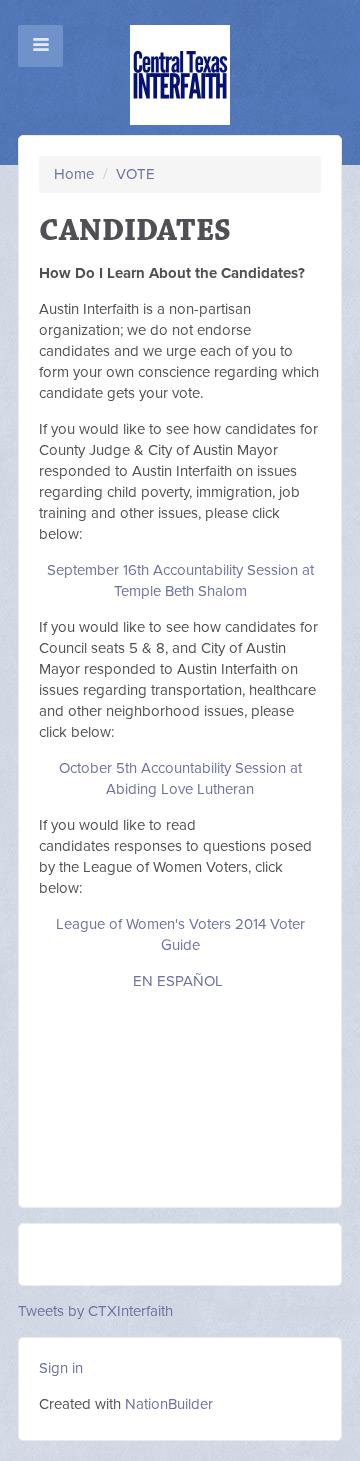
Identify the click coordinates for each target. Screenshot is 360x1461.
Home (74, 174)
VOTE (135, 174)
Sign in (61, 1368)
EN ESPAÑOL (178, 981)
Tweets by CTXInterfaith (95, 1311)
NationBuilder (169, 1404)
